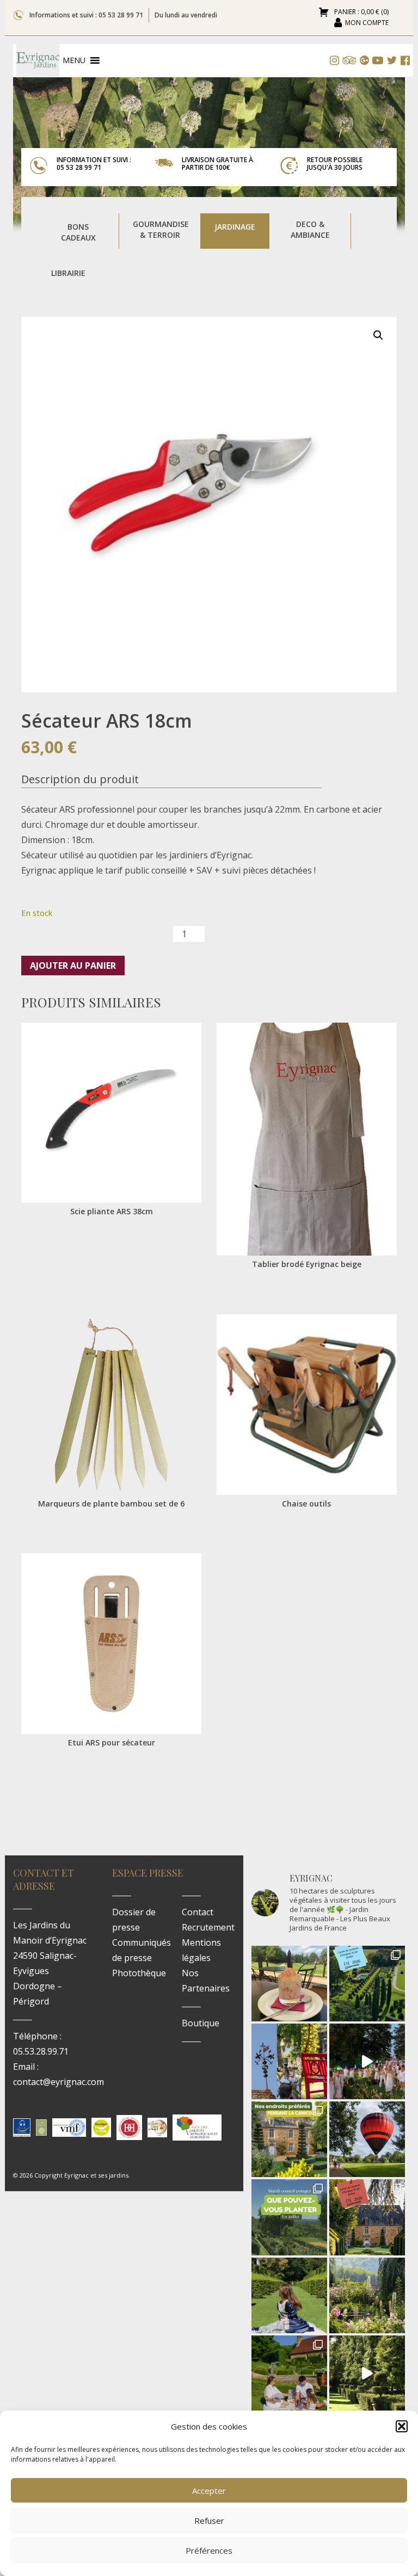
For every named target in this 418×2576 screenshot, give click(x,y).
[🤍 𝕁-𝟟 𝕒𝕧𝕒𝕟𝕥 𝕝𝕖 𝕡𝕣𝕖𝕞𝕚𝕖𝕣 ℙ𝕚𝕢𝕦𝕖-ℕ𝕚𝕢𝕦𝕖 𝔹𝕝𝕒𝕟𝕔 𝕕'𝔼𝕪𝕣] (289, 2373)
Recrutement (208, 1927)
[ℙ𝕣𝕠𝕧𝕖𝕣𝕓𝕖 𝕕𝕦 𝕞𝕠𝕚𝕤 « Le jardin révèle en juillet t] (367, 2295)
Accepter (209, 2491)
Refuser (209, 2520)
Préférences (209, 2550)
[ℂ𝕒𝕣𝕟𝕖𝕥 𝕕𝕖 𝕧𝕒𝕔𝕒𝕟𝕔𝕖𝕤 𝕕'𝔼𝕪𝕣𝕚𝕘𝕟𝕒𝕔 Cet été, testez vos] (367, 1984)
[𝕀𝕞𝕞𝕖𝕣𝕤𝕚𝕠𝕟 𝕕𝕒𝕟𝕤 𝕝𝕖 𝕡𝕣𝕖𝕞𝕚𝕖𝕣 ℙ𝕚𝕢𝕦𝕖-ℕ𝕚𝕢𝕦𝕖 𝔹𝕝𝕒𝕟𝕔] (367, 2061)
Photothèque (139, 1973)
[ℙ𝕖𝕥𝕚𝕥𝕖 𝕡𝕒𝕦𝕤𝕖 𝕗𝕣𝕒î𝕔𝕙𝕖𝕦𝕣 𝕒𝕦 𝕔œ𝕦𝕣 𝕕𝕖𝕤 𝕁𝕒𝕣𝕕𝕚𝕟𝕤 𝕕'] (289, 1984)
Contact (198, 1912)
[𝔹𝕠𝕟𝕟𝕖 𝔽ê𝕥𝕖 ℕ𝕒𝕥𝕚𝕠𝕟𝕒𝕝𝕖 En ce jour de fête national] (289, 2061)
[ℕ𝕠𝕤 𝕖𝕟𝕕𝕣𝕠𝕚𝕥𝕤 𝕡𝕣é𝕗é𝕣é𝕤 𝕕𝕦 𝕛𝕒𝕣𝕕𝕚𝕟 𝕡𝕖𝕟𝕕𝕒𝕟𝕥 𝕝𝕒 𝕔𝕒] (289, 2139)
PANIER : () (361, 12)
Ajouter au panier (73, 966)
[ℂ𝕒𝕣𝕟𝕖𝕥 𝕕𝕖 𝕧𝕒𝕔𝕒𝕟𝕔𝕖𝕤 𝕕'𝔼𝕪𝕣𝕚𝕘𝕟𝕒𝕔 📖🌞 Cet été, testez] (367, 2217)
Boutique (201, 2023)
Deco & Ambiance (310, 229)
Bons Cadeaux (78, 232)
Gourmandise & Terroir (161, 229)
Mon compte (367, 23)
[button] (402, 2426)
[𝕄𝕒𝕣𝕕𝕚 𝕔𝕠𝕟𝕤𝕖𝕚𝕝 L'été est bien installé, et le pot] (289, 2217)
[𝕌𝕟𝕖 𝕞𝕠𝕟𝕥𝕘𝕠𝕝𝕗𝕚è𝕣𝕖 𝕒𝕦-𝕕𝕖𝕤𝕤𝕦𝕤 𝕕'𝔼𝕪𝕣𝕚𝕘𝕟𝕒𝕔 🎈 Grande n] (367, 2139)
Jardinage (235, 227)
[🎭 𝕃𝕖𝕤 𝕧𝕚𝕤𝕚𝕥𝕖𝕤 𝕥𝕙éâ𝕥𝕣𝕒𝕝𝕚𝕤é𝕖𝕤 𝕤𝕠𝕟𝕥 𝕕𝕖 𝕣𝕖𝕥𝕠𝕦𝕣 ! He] (289, 2295)
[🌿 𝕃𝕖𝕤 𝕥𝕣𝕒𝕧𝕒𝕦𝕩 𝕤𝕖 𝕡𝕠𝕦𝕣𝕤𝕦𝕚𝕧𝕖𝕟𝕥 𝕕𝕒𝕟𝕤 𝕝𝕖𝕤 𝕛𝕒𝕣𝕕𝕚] (367, 2373)
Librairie (68, 273)
